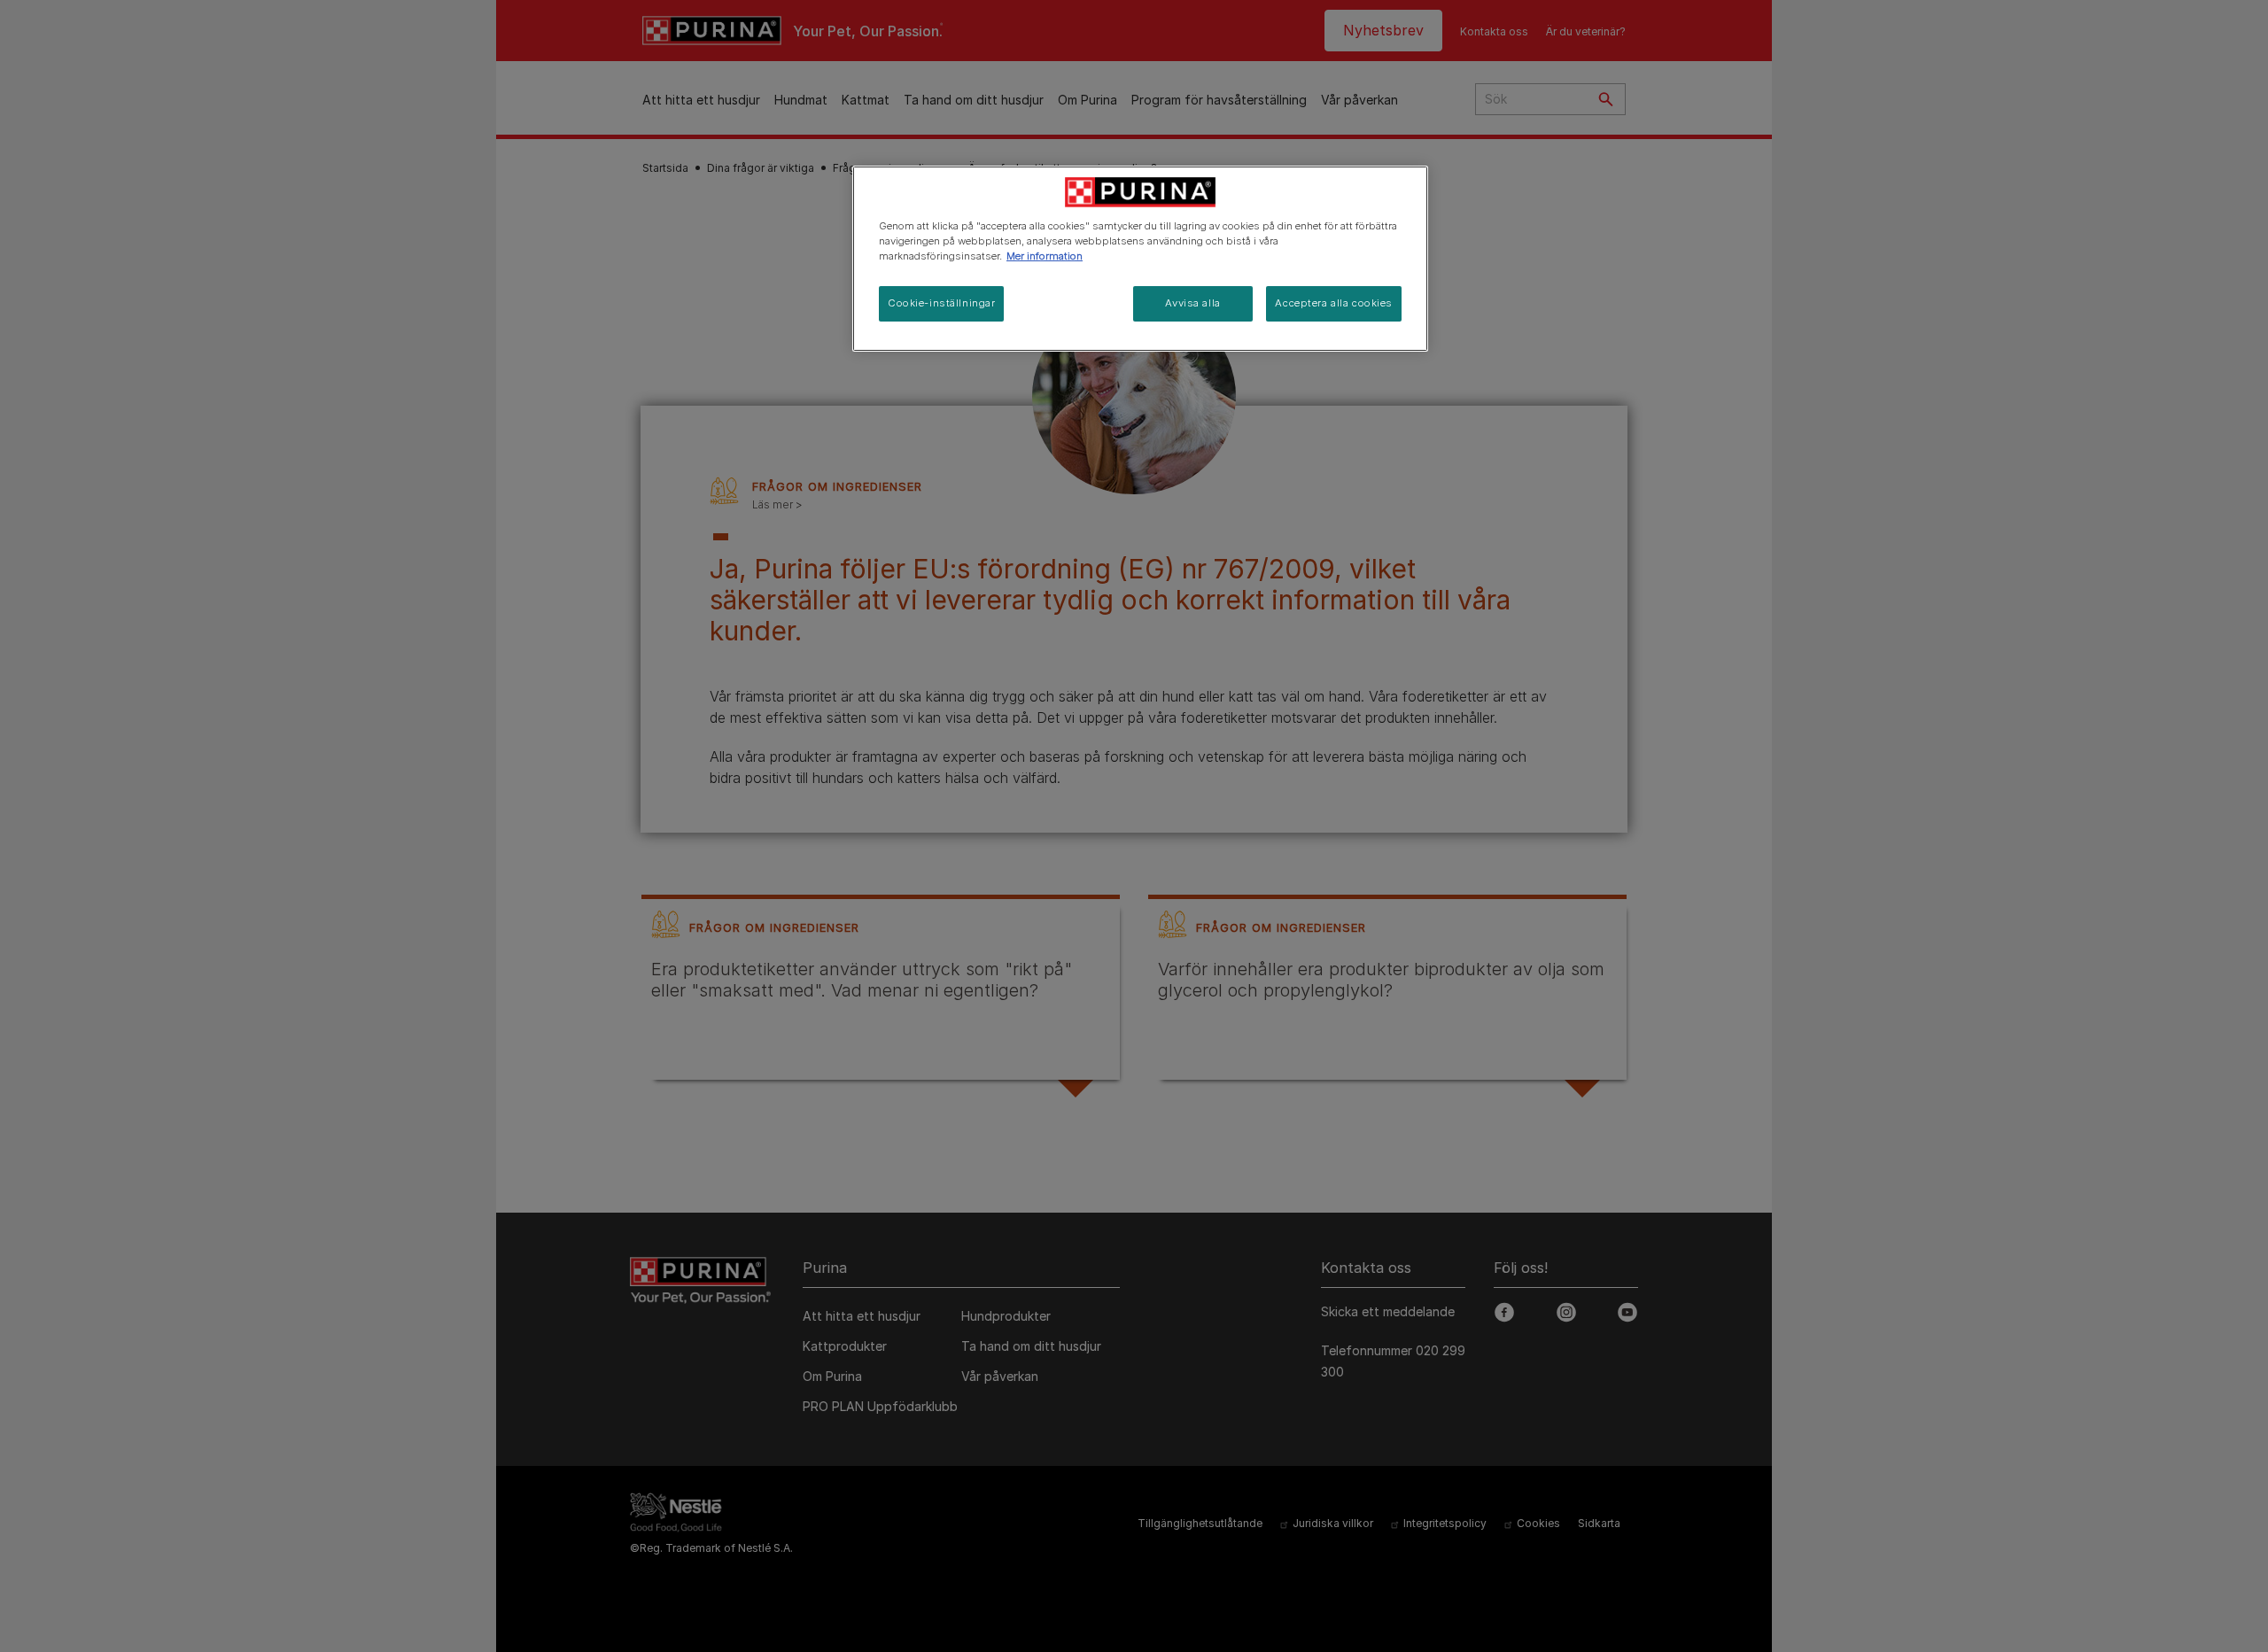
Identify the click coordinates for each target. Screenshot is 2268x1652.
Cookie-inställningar (941, 303)
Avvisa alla (1192, 303)
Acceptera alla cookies (1334, 303)
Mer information (1045, 256)
